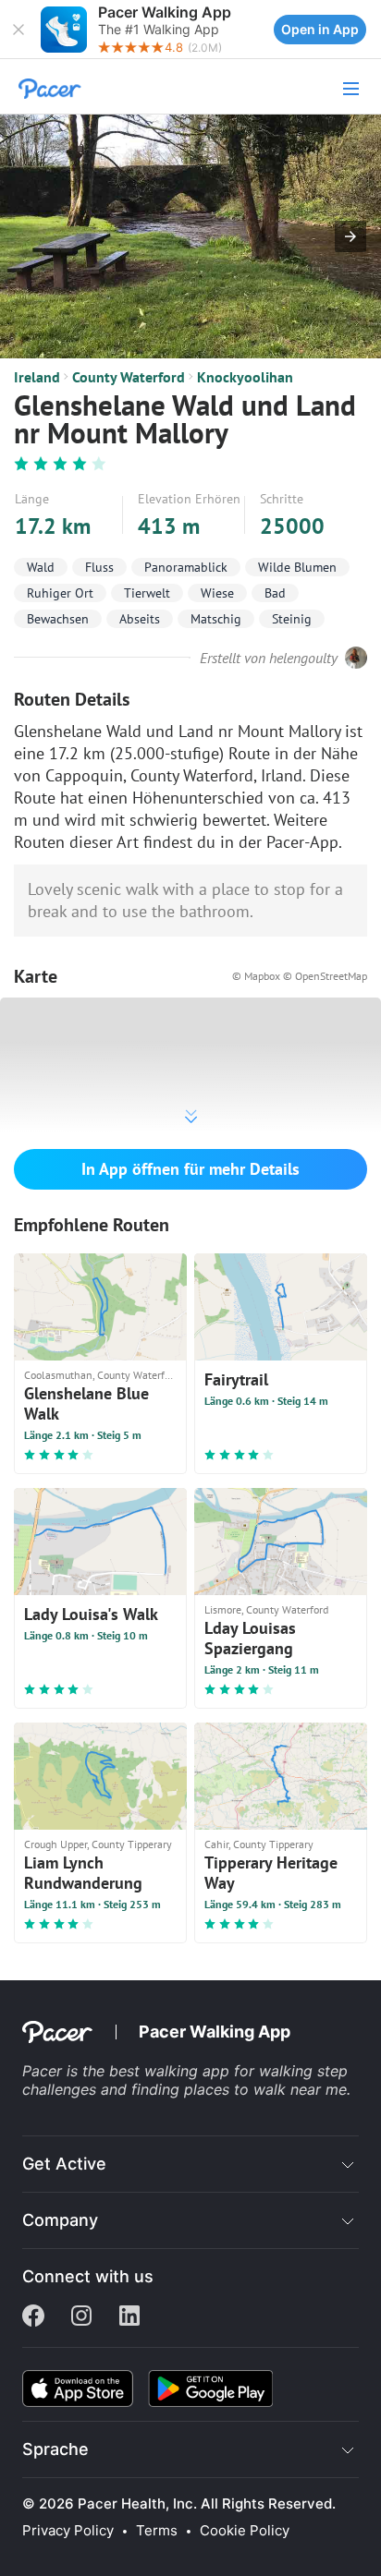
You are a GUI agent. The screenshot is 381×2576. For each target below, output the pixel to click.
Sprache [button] (55, 2449)
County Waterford (129, 377)
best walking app (172, 2071)
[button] (18, 30)
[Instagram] (81, 2317)
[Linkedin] (129, 2317)
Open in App (320, 29)
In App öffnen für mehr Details (190, 1169)
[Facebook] (33, 2317)
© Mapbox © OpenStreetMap (300, 976)
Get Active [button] (64, 2164)
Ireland (37, 377)
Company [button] (60, 2220)
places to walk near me (265, 2089)
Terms (157, 2531)
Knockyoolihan (245, 377)
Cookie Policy (245, 2531)
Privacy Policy (68, 2531)
